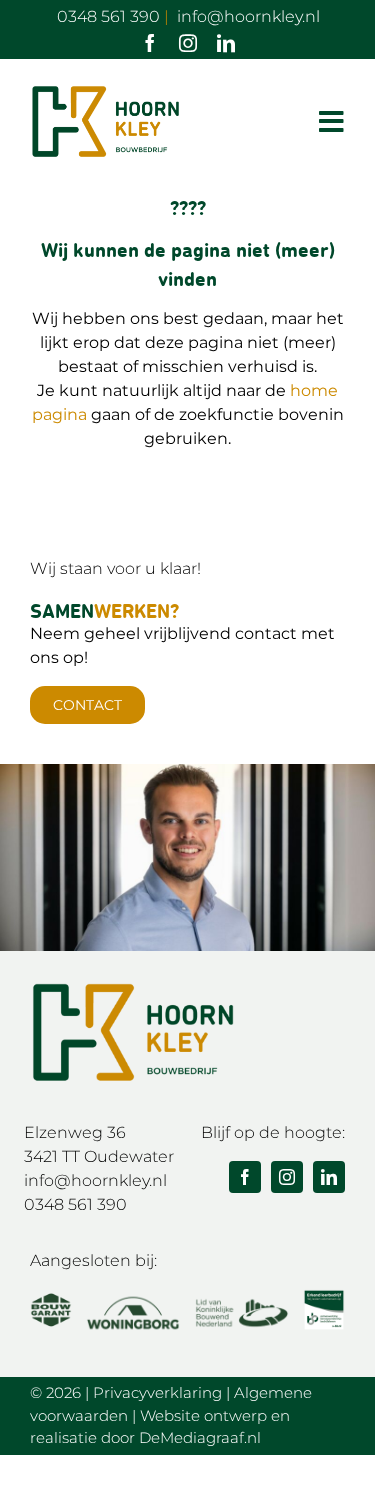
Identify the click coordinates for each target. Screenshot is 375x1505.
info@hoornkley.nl (95, 1180)
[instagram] (188, 43)
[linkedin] (226, 43)
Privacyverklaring (157, 1392)
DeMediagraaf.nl (200, 1437)
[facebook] (150, 43)
